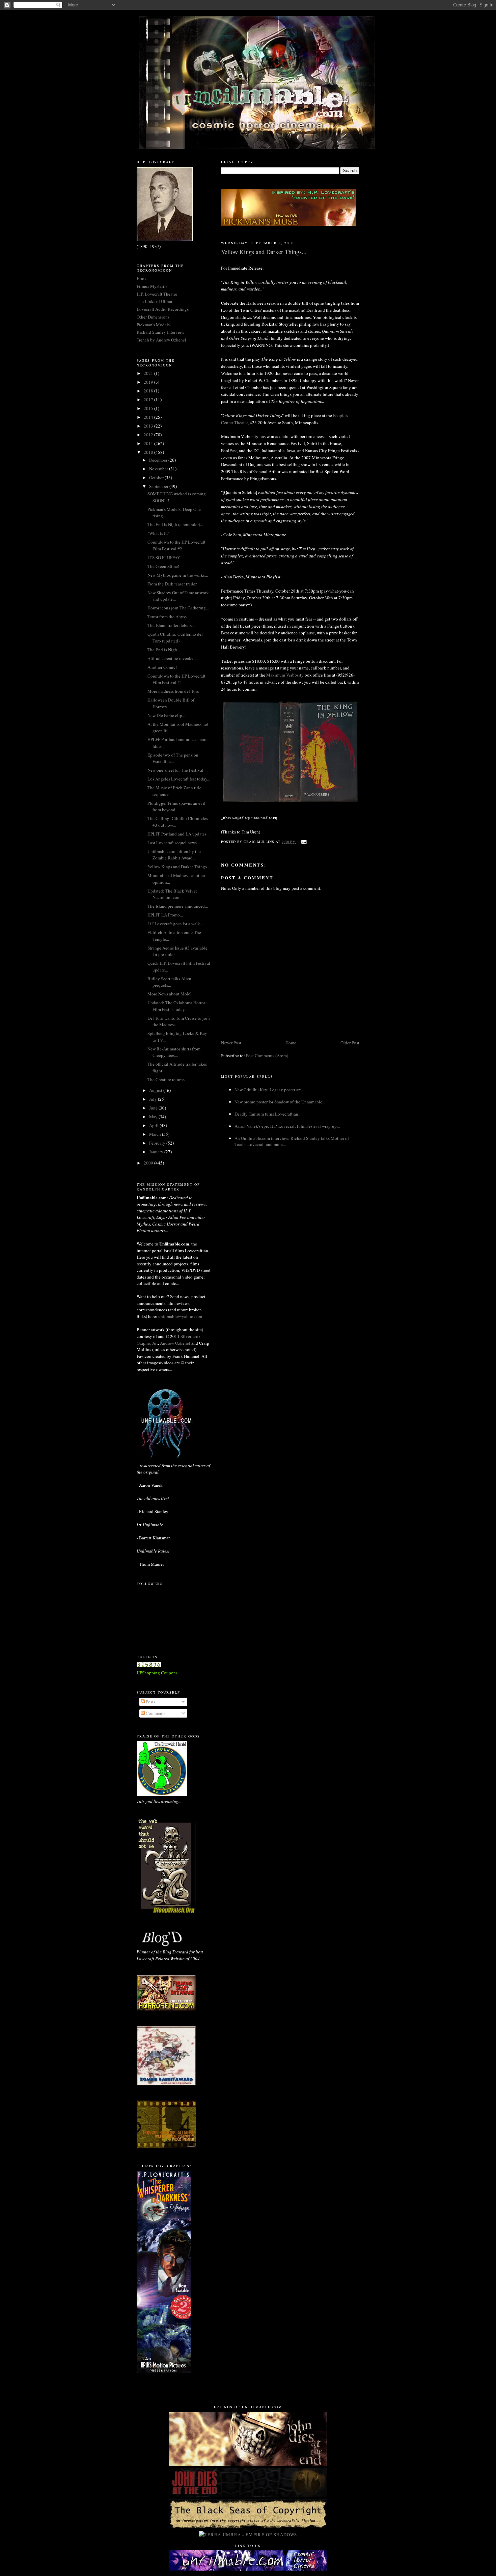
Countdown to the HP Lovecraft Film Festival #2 (176, 545)
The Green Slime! (163, 566)
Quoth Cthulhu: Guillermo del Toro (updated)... (175, 637)
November (159, 469)
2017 (149, 400)
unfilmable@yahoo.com (180, 1316)
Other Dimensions (153, 317)
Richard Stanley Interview (160, 332)
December (159, 460)
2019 (149, 382)
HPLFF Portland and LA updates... (178, 834)
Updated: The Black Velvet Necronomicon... (172, 894)
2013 (149, 426)
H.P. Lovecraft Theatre (157, 294)
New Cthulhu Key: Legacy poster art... (269, 1090)
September (159, 486)
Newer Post (231, 1043)
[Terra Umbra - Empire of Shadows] (248, 2534)
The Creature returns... (168, 1079)
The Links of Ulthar (155, 301)
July (154, 1099)
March (156, 1134)
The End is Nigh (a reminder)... (175, 524)
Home (291, 1043)
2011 (149, 443)
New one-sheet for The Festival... (177, 770)
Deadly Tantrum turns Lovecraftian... (268, 1114)
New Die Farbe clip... (166, 715)
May (154, 1117)
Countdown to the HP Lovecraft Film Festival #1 (176, 679)
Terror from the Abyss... (169, 616)
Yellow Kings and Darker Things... (179, 867)
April (154, 1125)
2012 (149, 435)
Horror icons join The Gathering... (178, 608)
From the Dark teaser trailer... (173, 584)
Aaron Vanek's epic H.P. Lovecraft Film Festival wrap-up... (287, 1126)
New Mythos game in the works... (178, 575)
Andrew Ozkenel (175, 1343)
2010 (149, 452)
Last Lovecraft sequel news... (174, 843)
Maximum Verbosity (285, 675)
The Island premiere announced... (178, 906)
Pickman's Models (153, 325)
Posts (150, 1702)
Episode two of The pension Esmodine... (173, 758)
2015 (149, 408)
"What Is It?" (159, 533)
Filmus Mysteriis (152, 286)
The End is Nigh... (164, 650)
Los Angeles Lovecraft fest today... (179, 779)
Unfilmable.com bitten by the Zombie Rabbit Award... (174, 855)
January (157, 1152)
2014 (149, 417)
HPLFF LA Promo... (165, 915)
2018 (149, 391)
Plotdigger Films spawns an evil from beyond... (176, 806)
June (154, 1108)
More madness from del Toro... (175, 691)
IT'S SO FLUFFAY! (164, 557)
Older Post (350, 1043)
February (158, 1143)
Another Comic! (162, 667)
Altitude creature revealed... (173, 658)
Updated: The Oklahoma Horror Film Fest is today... (176, 1006)
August (156, 1090)
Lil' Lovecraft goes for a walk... (175, 924)
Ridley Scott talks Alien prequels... (169, 982)
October (157, 477)
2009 (149, 1163)
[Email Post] (304, 842)
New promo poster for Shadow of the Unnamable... (280, 1102)
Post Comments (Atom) (267, 1056)
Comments (155, 1713)
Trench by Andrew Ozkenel (161, 340)
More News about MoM (169, 994)
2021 (149, 373)
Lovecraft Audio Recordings (163, 309)
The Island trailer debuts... (171, 625)
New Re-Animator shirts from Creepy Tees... (174, 1052)
